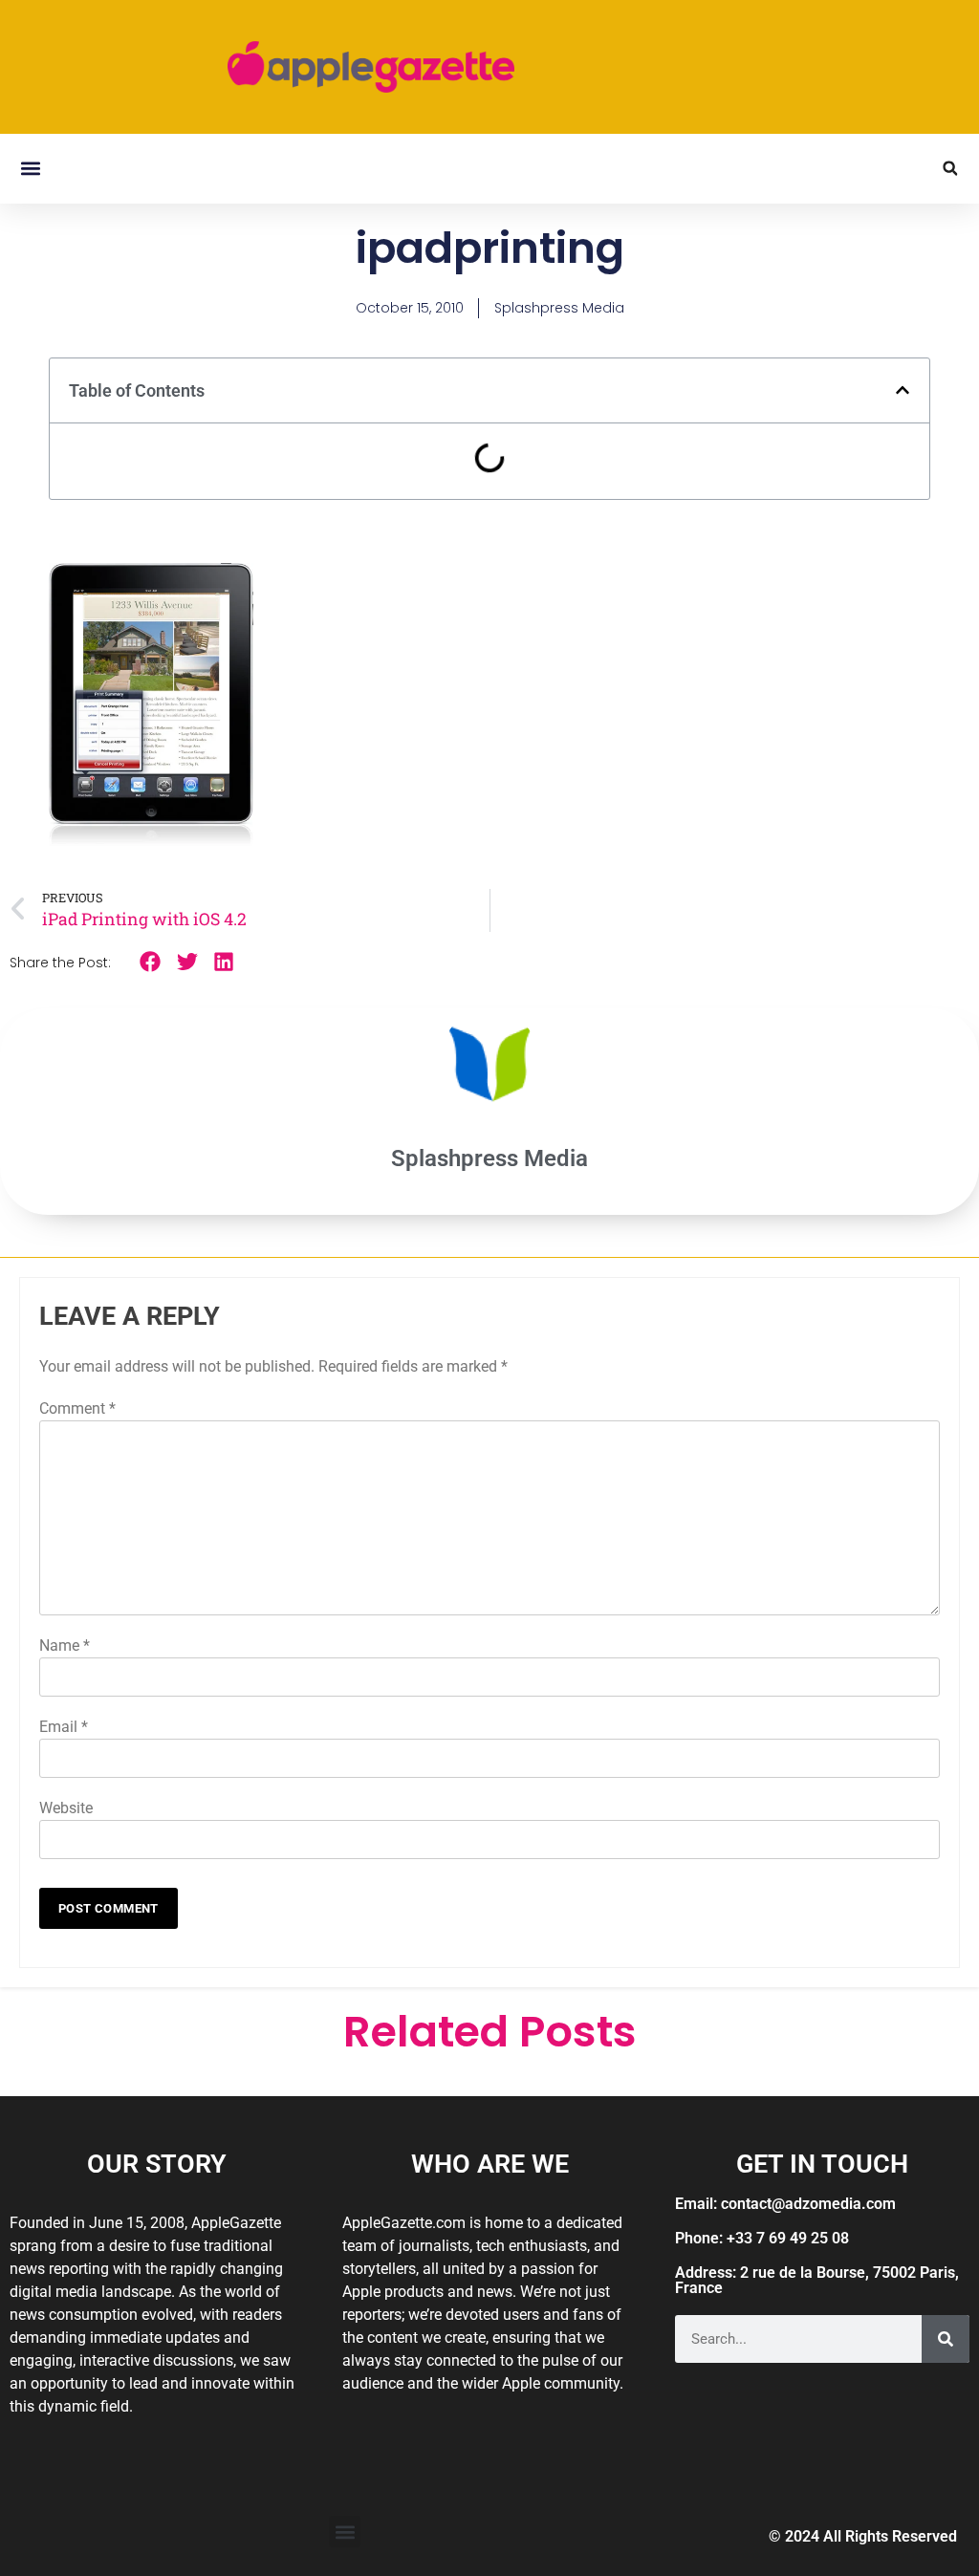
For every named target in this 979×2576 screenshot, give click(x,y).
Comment (77, 1408)
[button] (30, 169)
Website (66, 1808)
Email (64, 1727)
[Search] (946, 2339)
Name (65, 1645)
